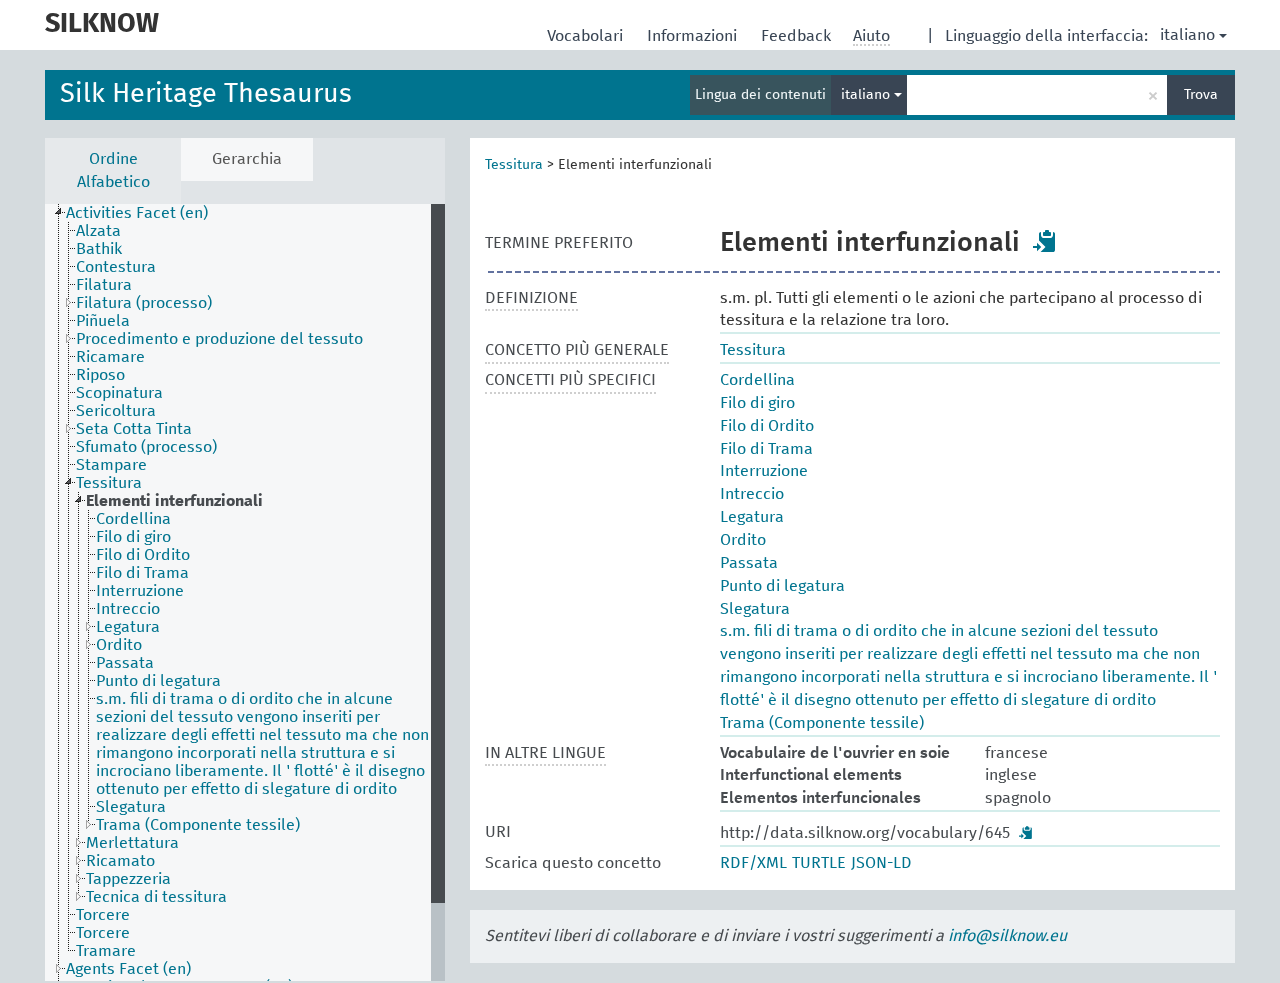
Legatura (752, 517)
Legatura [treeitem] (128, 627)
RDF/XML (753, 863)
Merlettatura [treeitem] (132, 843)
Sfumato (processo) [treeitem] (146, 447)
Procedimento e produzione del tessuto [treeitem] (219, 339)
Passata (749, 563)
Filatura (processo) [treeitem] (144, 303)
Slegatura (755, 609)
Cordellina (757, 380)
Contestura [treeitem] (116, 267)
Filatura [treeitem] (104, 285)
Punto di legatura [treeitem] (158, 681)
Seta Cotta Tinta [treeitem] (134, 429)
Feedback (798, 36)
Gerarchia (247, 159)
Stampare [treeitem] (111, 465)
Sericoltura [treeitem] (116, 411)
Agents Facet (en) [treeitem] (128, 969)
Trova (1201, 95)
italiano (1187, 35)
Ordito (743, 540)
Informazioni (694, 36)
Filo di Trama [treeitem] (142, 573)
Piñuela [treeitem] (103, 321)
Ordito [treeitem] (119, 645)
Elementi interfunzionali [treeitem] (174, 501)
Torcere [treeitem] (103, 915)
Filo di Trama (766, 449)
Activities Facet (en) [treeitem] (137, 213)
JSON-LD (881, 863)
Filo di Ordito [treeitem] (143, 555)
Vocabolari (587, 36)
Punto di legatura (782, 586)
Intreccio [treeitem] (128, 609)
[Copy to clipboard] (1045, 241)
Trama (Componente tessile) (822, 723)
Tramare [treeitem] (106, 951)
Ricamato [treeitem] (120, 861)
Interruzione (764, 471)
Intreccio (752, 494)
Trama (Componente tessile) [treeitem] (198, 825)
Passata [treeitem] (125, 663)
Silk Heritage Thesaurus (206, 94)
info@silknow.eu (1007, 936)
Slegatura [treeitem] (131, 807)
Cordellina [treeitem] (133, 519)
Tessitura (514, 165)
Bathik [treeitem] (99, 249)
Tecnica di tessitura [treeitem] (156, 897)
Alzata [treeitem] (98, 231)
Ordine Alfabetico (113, 170)
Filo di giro (757, 403)
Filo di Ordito (767, 426)
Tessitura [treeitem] (109, 483)
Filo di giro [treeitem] (133, 537)
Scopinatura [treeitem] (119, 393)
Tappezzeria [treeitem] (128, 879)
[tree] (245, 592)
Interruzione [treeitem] (140, 591)
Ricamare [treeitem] (110, 357)
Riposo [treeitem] (100, 375)
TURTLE (819, 863)
